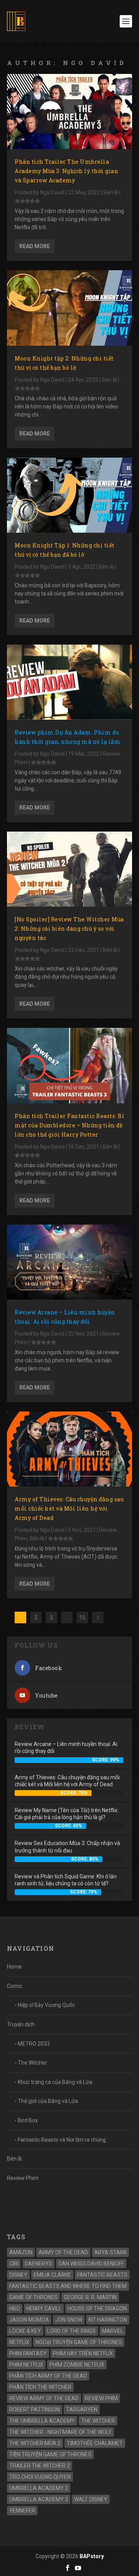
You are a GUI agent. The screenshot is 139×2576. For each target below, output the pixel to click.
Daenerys (38, 2264)
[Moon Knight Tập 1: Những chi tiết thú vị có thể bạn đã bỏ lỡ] (69, 495)
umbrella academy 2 (39, 2488)
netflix (19, 2342)
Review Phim (23, 2178)
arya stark (110, 2252)
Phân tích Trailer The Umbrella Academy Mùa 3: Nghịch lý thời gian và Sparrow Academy (66, 171)
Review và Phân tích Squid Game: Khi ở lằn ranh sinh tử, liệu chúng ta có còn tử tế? (66, 1880)
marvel (113, 2331)
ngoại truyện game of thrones (79, 2342)
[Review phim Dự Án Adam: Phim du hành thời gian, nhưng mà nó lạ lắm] (69, 682)
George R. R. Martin (90, 2297)
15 (82, 1617)
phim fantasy (28, 2353)
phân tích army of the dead (48, 2376)
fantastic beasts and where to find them (68, 2286)
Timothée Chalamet (95, 2443)
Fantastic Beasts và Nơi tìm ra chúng (62, 2140)
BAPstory (92, 2556)
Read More (35, 246)
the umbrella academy (42, 2421)
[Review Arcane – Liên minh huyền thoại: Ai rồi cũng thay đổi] (69, 1262)
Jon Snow (69, 2320)
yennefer (22, 2511)
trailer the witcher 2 (40, 2466)
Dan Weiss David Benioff (91, 2264)
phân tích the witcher (40, 2387)
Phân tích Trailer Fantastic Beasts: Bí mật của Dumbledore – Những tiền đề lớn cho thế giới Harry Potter (69, 1125)
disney (18, 2275)
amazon (21, 2252)
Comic (15, 1986)
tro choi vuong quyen (40, 2477)
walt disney (91, 2499)
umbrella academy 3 (39, 2499)
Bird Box (28, 2120)
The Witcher (32, 2063)
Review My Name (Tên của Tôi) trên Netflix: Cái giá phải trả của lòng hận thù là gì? (67, 1814)
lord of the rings (71, 2331)
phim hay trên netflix (83, 2353)
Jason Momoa (29, 2320)
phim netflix (26, 2365)
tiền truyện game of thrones (50, 2454)
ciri (14, 2264)
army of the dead (63, 2252)
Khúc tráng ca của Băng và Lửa (55, 2082)
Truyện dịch (21, 2024)
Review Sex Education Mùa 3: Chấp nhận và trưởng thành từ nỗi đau (67, 1847)
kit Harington (108, 2320)
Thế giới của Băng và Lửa (48, 2101)
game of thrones (33, 2297)
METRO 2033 (34, 2044)
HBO (15, 2308)
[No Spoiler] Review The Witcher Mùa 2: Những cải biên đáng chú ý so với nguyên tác (69, 929)
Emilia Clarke (52, 2275)
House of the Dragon (97, 2308)
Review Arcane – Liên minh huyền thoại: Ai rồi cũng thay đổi (66, 1748)
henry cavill (44, 2308)
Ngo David (52, 192)
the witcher (98, 2421)
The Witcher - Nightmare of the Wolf (60, 2432)
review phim (101, 2398)
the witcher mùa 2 (35, 2443)
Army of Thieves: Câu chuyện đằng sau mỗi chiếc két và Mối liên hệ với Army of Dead (69, 1508)
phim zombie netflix (77, 2365)
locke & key (25, 2331)
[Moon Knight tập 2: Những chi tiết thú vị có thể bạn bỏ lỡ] (69, 308)
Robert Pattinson (35, 2410)
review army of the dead (44, 2398)
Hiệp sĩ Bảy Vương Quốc (46, 2005)
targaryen (82, 2410)
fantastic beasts (102, 2275)
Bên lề (111, 192)
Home (14, 1967)
